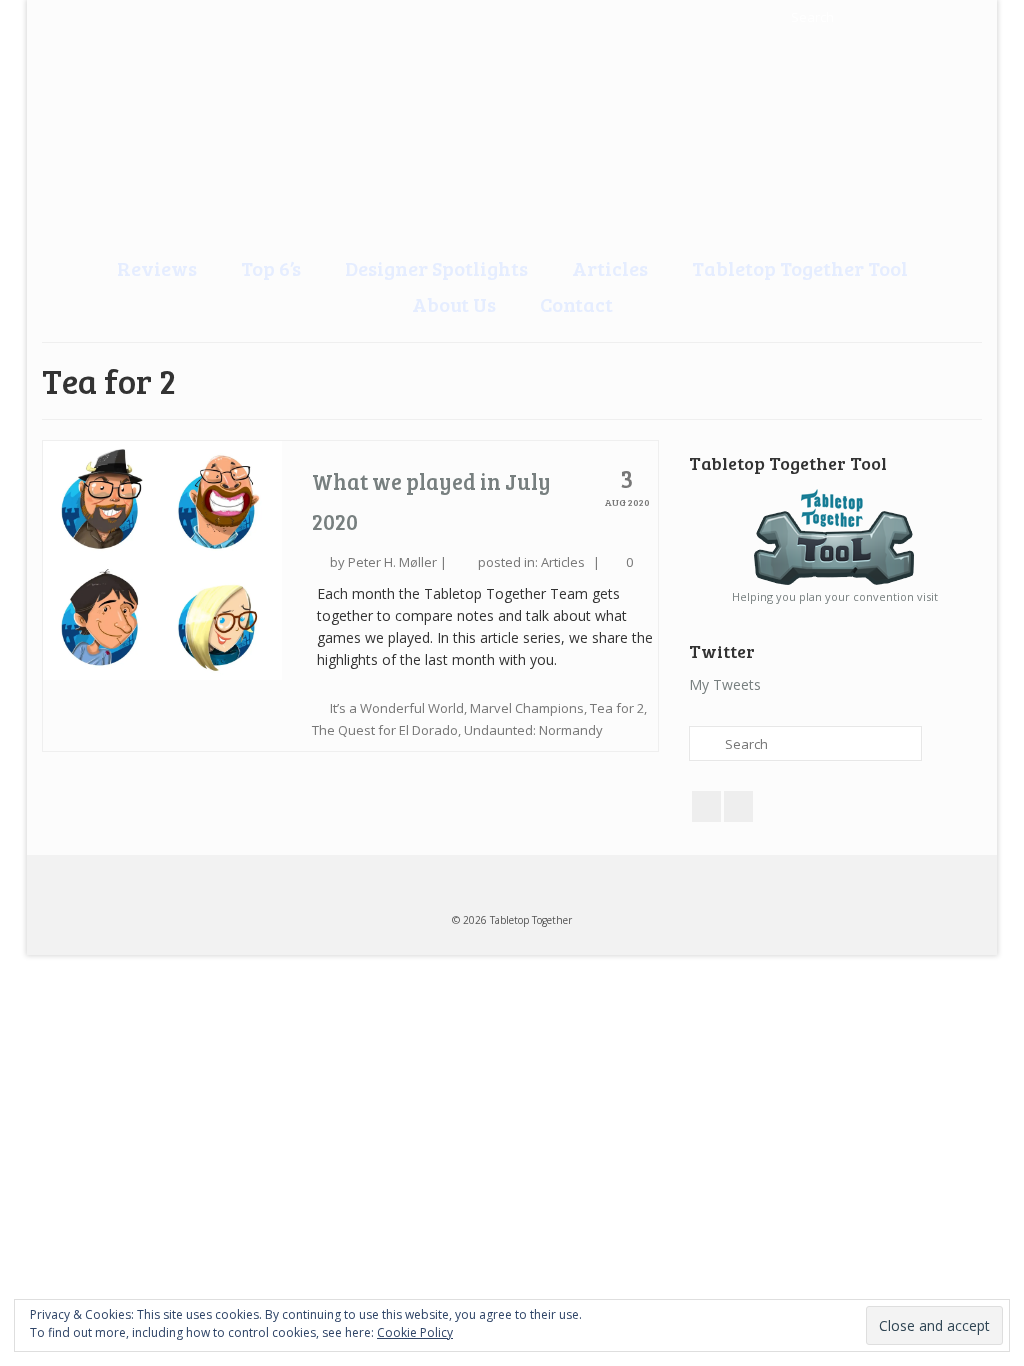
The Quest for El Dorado (385, 730)
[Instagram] (178, 17)
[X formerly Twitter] (738, 806)
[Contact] (217, 17)
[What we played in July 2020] (162, 558)
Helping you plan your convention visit (835, 596)
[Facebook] (139, 17)
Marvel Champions (527, 708)
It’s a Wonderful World (397, 708)
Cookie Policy (415, 1332)
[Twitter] (100, 17)
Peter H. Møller (392, 562)
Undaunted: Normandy (533, 730)
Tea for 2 (617, 708)
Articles (563, 562)
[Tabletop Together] (61, 17)
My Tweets (725, 684)
